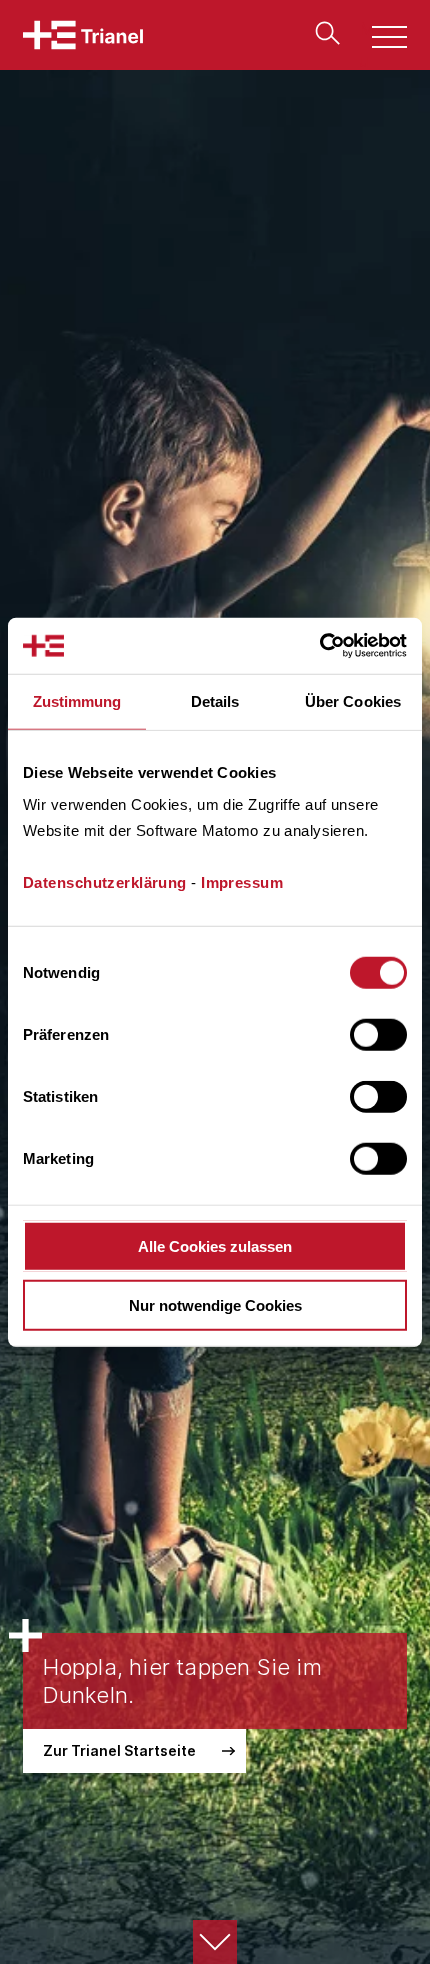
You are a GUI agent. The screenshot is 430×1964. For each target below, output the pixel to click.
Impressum (242, 882)
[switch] (378, 1035)
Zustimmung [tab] (77, 700)
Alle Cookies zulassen (215, 1246)
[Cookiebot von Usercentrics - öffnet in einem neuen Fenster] (319, 646)
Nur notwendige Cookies (215, 1304)
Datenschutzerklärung (105, 882)
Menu (378, 39)
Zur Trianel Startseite (119, 1750)
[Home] (83, 35)
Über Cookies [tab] (353, 700)
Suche (323, 33)
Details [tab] (215, 700)
